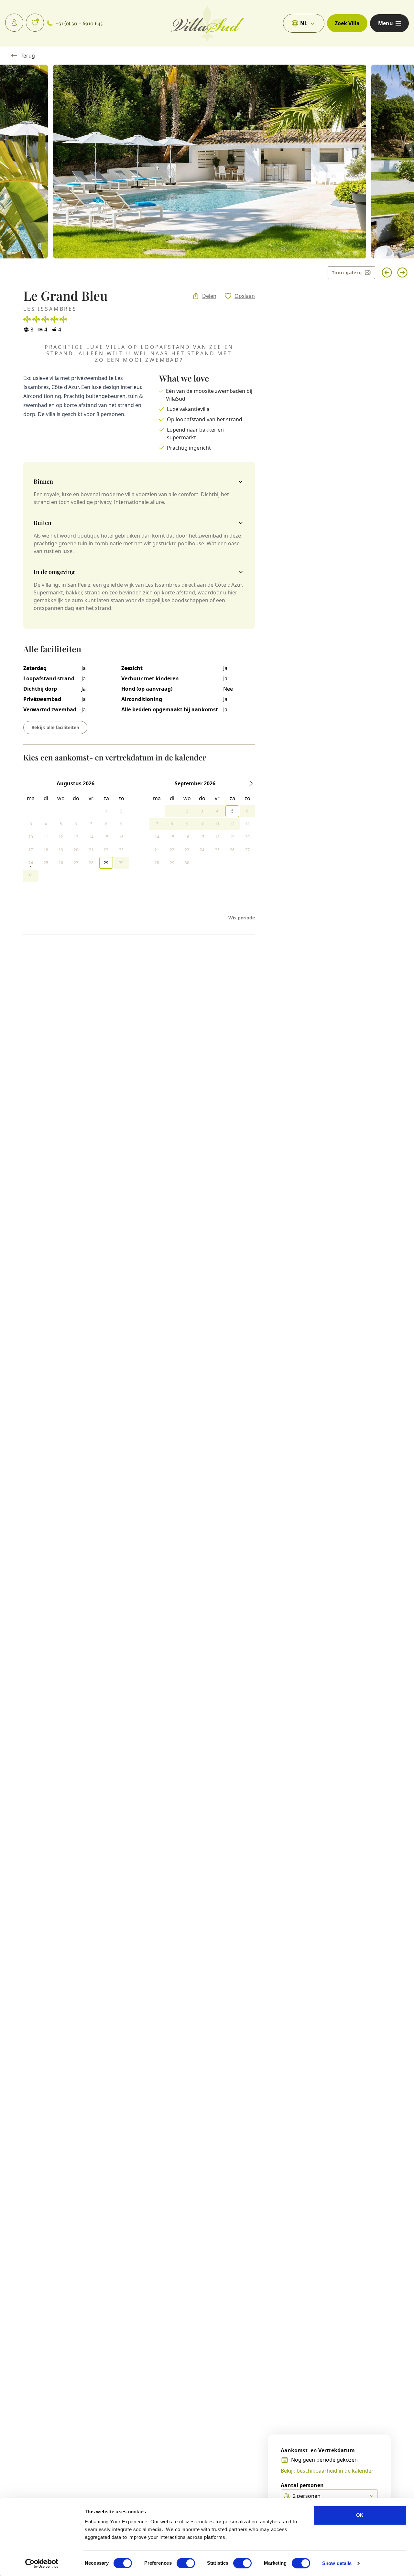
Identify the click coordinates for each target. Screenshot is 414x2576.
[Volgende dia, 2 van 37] (402, 273)
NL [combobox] (304, 23)
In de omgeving (54, 572)
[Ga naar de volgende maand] (251, 783)
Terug (28, 56)
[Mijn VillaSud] (14, 23)
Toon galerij (347, 272)
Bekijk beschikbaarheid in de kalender (327, 2471)
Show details (337, 2563)
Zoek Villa (347, 23)
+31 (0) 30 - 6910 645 (79, 23)
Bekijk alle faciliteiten (55, 727)
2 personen (307, 2496)
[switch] (186, 2563)
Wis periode (242, 918)
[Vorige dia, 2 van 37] (387, 273)
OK (360, 2515)
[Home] (207, 23)
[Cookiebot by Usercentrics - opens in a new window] (42, 2563)
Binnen (43, 481)
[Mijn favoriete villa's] (35, 23)
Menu (386, 23)
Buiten (43, 523)
